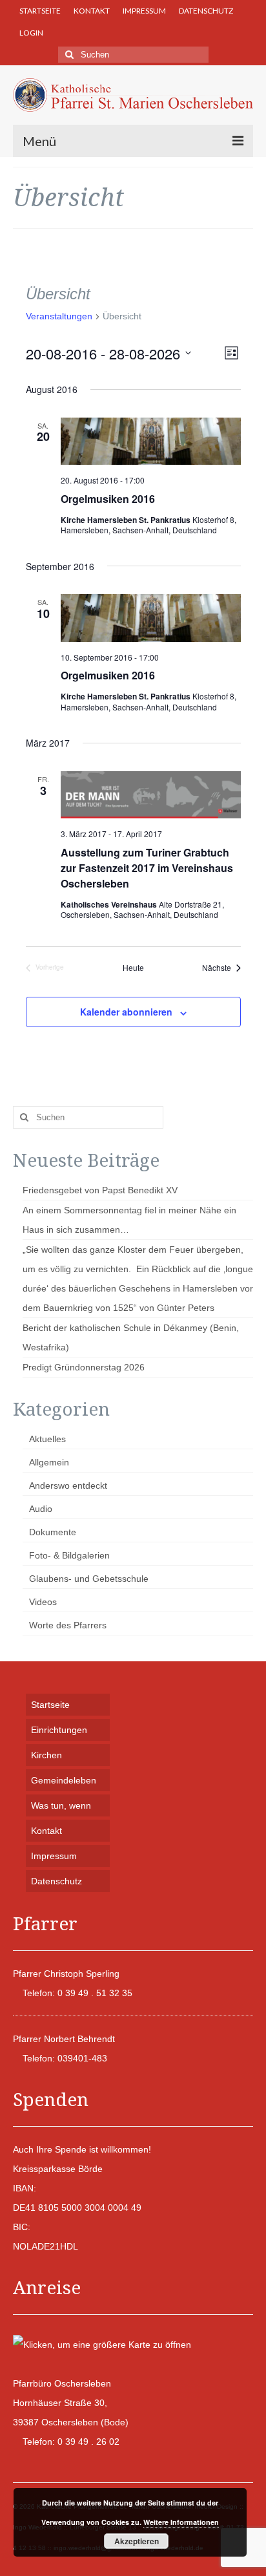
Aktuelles (47, 1439)
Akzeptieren (137, 2541)
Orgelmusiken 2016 (108, 499)
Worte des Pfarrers (68, 1625)
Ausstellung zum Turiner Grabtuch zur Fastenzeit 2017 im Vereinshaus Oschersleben (147, 868)
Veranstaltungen (59, 316)
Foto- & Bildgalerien (69, 1555)
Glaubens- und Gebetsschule (89, 1579)
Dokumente (53, 1532)
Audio (41, 1509)
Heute (133, 968)
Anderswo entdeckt (68, 1485)
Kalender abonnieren (126, 1012)
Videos (43, 1602)
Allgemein (49, 1462)
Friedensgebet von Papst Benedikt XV (100, 1190)
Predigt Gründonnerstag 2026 (84, 1367)
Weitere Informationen (181, 2522)
